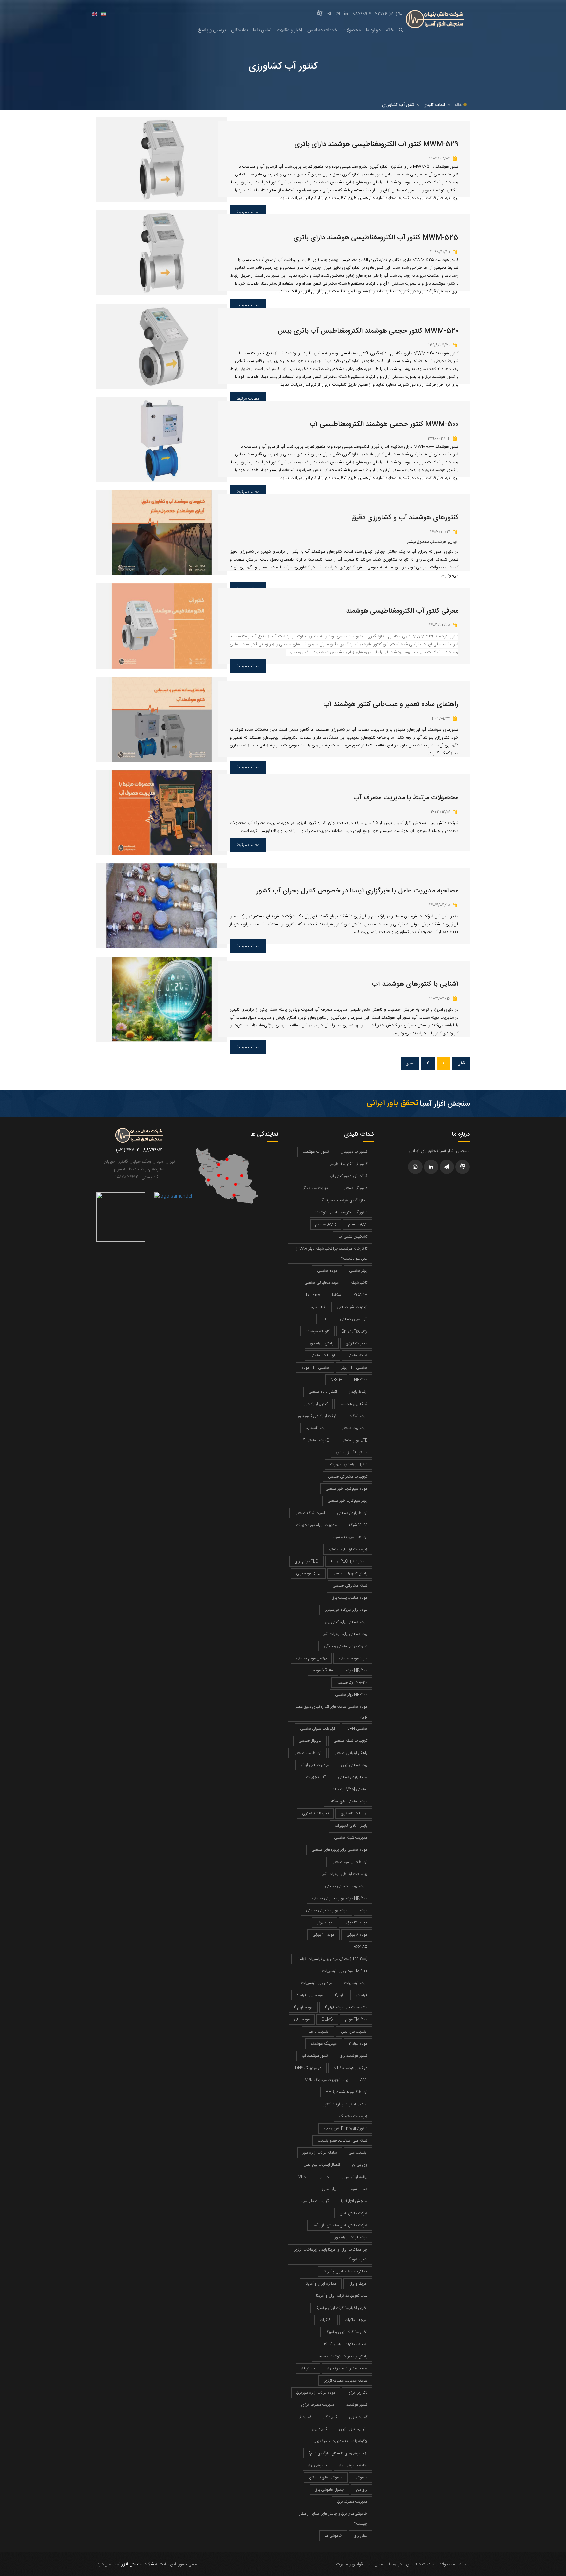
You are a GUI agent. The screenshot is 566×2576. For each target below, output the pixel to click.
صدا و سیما (358, 2189)
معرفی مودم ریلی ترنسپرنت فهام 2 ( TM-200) (332, 1959)
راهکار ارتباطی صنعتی (350, 1753)
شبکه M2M (358, 1525)
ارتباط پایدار (358, 1392)
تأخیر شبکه (359, 1283)
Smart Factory (354, 1331)
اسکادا (337, 1295)
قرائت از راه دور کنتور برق (318, 1416)
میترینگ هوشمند (324, 2044)
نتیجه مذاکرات (356, 2320)
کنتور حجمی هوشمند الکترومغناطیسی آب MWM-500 (384, 424)
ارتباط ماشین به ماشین (350, 1537)
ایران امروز (330, 2189)
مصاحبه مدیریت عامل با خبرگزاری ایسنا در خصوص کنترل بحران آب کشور (357, 891)
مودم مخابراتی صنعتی (321, 1283)
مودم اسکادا (358, 1416)
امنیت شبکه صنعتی (310, 1513)
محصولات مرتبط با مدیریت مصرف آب (406, 798)
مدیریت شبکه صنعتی (351, 1838)
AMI (364, 2080)
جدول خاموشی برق (329, 2490)
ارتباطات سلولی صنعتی (318, 1729)
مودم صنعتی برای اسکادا (348, 1801)
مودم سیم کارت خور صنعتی (346, 1489)
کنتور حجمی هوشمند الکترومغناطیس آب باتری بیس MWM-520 (368, 331)
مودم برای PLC (306, 1561)
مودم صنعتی (327, 1271)
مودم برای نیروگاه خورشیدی (346, 1610)
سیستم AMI (358, 1224)
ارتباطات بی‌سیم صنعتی (349, 1862)
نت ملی (324, 2177)
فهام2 (339, 1995)
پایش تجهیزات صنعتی (350, 1573)
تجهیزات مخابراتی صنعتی (348, 1477)
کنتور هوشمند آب (315, 2056)
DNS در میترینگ (308, 2068)
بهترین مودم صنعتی (311, 1658)
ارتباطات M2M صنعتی (349, 1789)
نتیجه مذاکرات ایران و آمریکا (346, 2344)
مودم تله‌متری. (317, 1428)
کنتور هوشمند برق (354, 2056)
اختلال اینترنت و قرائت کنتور (345, 2104)
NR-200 (361, 1380)
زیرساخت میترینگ (353, 2116)
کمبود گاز (330, 2417)
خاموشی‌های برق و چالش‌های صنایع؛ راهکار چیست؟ (333, 2519)
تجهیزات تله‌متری (315, 1813)
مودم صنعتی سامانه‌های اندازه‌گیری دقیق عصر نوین (331, 1712)
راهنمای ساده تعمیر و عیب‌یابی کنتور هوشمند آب (391, 704)
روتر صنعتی (358, 1271)
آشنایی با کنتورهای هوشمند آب (415, 984)
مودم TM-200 (356, 2019)
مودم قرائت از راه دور (351, 2237)
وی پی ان (360, 2165)
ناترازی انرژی (357, 2393)
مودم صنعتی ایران (315, 1765)
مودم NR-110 (323, 1670)
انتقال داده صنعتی (323, 1392)
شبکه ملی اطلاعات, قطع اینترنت (342, 2141)
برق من (362, 2490)
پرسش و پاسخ (212, 30)
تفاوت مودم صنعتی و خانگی (345, 1646)
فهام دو (361, 1995)
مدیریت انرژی (356, 1343)
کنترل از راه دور (316, 1404)
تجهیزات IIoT (316, 1777)
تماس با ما (262, 30)
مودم (363, 1910)
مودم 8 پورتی (357, 1935)
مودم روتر (325, 1923)
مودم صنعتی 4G (316, 1440)
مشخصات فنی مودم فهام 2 (346, 2007)
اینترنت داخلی (318, 2032)
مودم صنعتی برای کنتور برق (346, 1622)
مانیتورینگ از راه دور (352, 1452)
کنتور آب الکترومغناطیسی (348, 1164)
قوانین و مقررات (349, 2564)
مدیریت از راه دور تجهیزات (316, 1525)
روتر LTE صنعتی (354, 1368)
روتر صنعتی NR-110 (352, 1683)
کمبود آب (304, 2417)
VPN (302, 2177)
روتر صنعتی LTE (354, 1440)
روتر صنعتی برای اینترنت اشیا (345, 1634)
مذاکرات (326, 2320)
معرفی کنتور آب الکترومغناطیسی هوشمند (402, 611)
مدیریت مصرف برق (352, 2502)
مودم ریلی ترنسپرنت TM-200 (345, 1971)
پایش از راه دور (322, 1343)
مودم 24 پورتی (356, 1923)
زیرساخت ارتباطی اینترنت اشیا (344, 1874)
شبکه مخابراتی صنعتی (350, 1586)
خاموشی (361, 2477)
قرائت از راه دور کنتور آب (349, 1176)
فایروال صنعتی (310, 1741)
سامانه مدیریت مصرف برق (347, 2368)
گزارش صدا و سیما (315, 2201)
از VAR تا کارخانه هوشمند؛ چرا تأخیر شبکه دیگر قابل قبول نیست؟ (332, 1254)
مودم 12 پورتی (323, 1935)
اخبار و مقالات (289, 30)
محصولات (351, 30)
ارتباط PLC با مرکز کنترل (349, 1561)
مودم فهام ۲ (358, 2044)
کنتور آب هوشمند (316, 1152)
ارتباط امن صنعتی (307, 1753)
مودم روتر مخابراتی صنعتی (327, 1910)
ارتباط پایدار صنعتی (352, 1513)
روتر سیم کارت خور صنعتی (347, 1501)
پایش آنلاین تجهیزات (351, 1826)
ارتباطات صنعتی (323, 1355)
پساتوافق (308, 2368)
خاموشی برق (317, 2465)
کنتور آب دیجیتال (354, 1152)
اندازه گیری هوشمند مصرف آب (343, 1200)
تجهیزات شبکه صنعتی (350, 1741)
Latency (313, 1295)
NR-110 (336, 1380)
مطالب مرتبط (248, 666)
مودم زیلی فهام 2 (310, 1995)
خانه (390, 30)
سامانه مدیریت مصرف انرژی (345, 2381)
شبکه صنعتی (357, 1355)
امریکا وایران (358, 2284)
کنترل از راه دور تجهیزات (349, 1464)
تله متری (318, 1307)
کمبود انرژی (358, 2417)
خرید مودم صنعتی (353, 1658)
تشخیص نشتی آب (353, 1237)
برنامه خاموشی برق (353, 2465)
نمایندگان (239, 30)
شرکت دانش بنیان (353, 2213)
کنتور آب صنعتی (355, 1188)
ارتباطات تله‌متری (354, 1813)
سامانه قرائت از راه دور (320, 2153)
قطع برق (361, 2536)
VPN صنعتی (357, 1729)
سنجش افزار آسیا (354, 2201)
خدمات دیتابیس (322, 30)
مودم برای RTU (308, 1573)
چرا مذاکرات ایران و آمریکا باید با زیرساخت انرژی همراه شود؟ (330, 2254)
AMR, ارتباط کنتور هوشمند (346, 2092)
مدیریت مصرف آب (316, 1188)
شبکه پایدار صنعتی (353, 1777)
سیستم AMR (326, 1224)
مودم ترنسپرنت (356, 1983)
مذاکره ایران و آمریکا (321, 2284)
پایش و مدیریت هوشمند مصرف (342, 2356)
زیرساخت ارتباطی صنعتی (348, 1549)
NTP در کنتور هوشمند (350, 2068)
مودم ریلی (302, 2019)
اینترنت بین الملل (354, 2032)
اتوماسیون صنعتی (354, 1319)
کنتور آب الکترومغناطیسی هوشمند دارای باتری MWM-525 (376, 238)
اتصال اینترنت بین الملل (322, 2165)
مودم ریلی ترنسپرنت (316, 1983)
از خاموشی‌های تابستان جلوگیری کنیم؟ (338, 2453)
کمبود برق (320, 2429)
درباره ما (373, 30)
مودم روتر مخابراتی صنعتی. (346, 1886)
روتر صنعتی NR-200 (351, 1695)
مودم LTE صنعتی (315, 1368)
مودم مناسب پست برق (349, 1598)
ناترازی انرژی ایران (353, 2429)
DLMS (327, 2019)
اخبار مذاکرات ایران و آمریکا (346, 2332)
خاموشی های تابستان (326, 2477)
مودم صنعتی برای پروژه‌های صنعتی (339, 1850)
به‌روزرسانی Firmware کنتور (345, 2128)
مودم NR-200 (356, 1670)
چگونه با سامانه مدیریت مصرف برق (340, 2441)
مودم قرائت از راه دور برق (316, 2393)
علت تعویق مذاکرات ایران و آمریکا (342, 2296)
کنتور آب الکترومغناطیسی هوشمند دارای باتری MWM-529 (376, 145)
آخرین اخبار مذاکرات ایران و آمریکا (341, 2308)
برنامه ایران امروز (355, 2177)
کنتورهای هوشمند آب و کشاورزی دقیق (405, 518)
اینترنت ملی (358, 2153)
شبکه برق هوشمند (353, 1404)
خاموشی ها (333, 2536)
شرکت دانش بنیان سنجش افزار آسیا (340, 2225)
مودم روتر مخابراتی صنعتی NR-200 (340, 1898)
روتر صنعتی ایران (354, 1765)
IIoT (325, 1319)
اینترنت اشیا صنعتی (352, 1307)
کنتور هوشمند (357, 2405)
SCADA (360, 1295)
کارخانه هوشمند (318, 1331)
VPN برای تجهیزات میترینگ (326, 2080)
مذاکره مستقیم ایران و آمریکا (345, 2272)
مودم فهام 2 (303, 2007)
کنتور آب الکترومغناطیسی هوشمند (341, 1212)
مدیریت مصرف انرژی (318, 2405)
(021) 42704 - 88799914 (375, 14)
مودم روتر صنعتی (354, 1428)
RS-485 (360, 1947)
